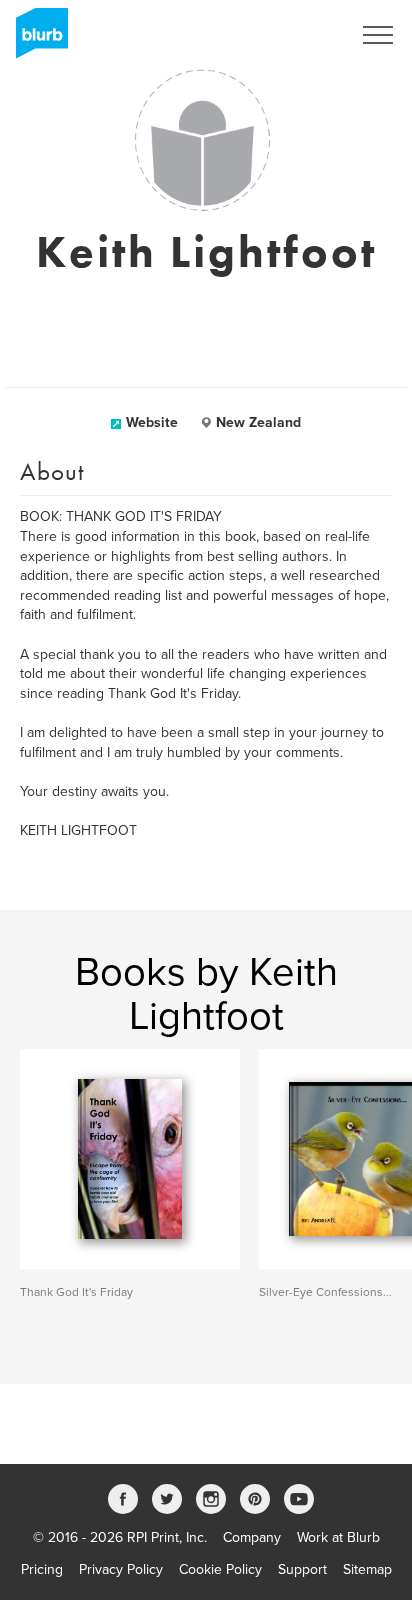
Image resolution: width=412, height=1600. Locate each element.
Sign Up (300, 35)
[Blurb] (36, 40)
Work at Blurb (338, 1537)
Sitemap (367, 1569)
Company (252, 1537)
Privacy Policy (121, 1569)
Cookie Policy (220, 1569)
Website (152, 422)
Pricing (42, 1569)
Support (302, 1569)
